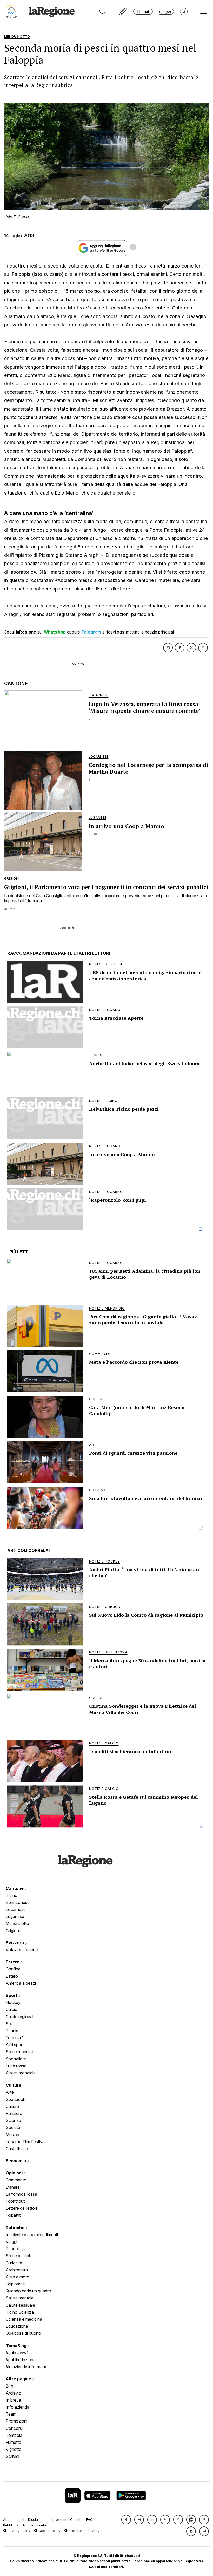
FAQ (89, 2520)
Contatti (76, 2520)
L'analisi (13, 2187)
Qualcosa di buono (23, 2333)
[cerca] (103, 12)
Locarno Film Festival (26, 2142)
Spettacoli (15, 2099)
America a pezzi (21, 1983)
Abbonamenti (14, 2520)
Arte (10, 2092)
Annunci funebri (35, 2525)
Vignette (14, 2449)
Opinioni (15, 2173)
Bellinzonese (18, 1902)
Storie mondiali (19, 2052)
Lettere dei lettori (21, 2208)
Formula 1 (15, 2038)
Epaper (165, 12)
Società (13, 2127)
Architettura (17, 2270)
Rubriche (16, 2228)
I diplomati (15, 2284)
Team (11, 2414)
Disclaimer (36, 2520)
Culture (14, 2085)
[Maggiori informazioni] (133, 248)
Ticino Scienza (20, 2312)
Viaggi (11, 2242)
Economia (16, 2161)
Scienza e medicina (24, 2319)
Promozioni (16, 2421)
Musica (12, 2135)
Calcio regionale (21, 2017)
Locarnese (16, 1909)
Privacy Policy (18, 2531)
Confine (13, 1969)
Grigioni (13, 1931)
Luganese (15, 1916)
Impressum (58, 2520)
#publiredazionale (22, 2360)
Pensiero (14, 2113)
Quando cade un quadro (28, 2291)
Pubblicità (11, 2525)
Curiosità (14, 2263)
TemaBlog (17, 2346)
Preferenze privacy (84, 2531)
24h (9, 2386)
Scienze (13, 2120)
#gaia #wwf (17, 2353)
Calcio (12, 2009)
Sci (9, 2024)
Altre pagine (19, 2379)
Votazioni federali (22, 1950)
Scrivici (12, 2456)
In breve (13, 2400)
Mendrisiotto (17, 1923)
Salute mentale (20, 2298)
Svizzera (15, 1943)
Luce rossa (16, 2066)
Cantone (15, 1888)
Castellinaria (17, 2149)
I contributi (16, 2201)
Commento (16, 2180)
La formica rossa (21, 2194)
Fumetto (14, 2442)
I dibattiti (14, 2215)
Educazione (17, 2326)
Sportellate (16, 2059)
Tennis (12, 2031)
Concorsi (14, 2428)
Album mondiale (21, 2073)
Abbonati (143, 12)
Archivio (14, 2393)
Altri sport (15, 2045)
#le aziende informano (27, 2367)
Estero (13, 1962)
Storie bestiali (18, 2256)
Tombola (14, 2435)
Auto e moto (18, 2277)
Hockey (13, 2002)
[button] (126, 2520)
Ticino (12, 1895)
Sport (12, 1995)
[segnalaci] (123, 12)
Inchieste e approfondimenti (32, 2235)
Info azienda (18, 2407)
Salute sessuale (20, 2305)
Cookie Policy (49, 2531)
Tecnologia (16, 2249)
